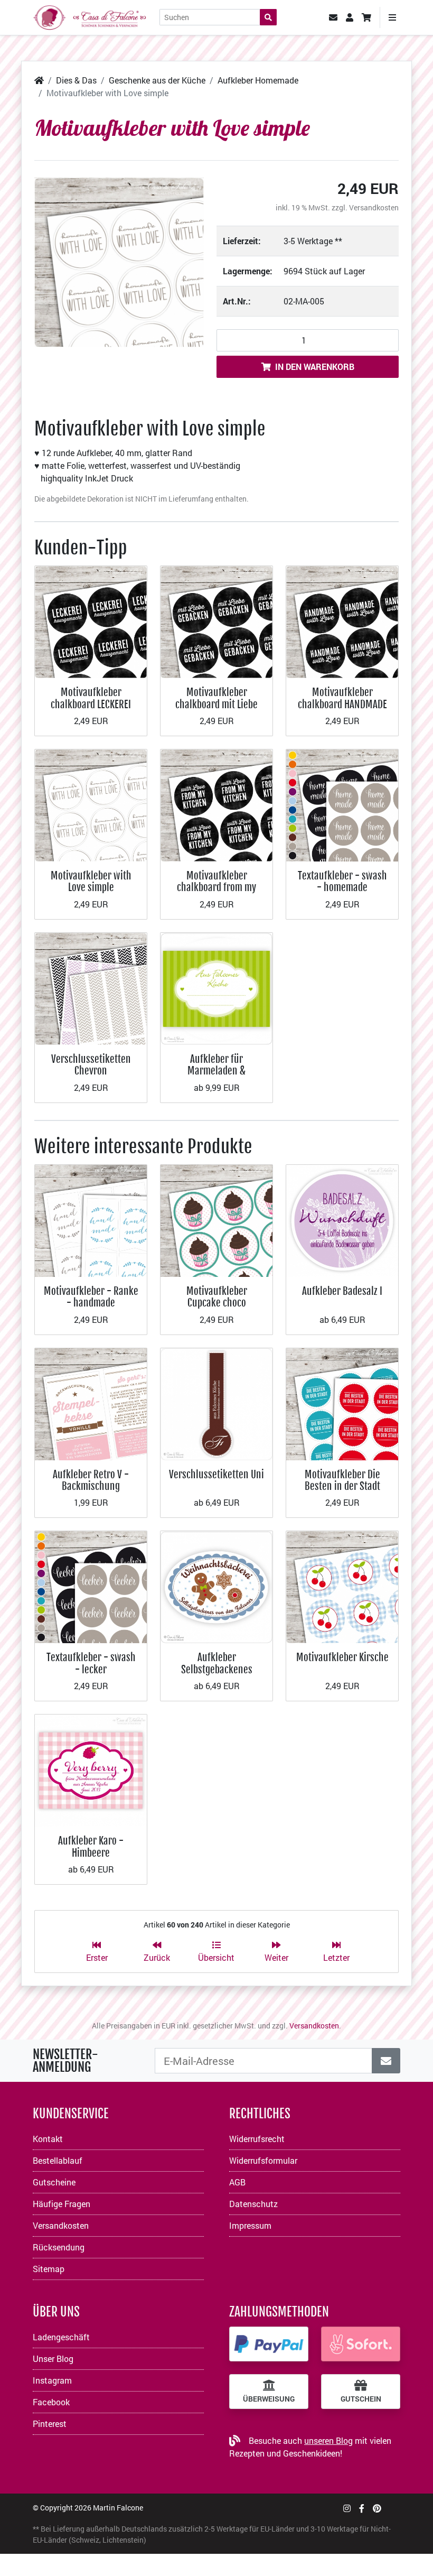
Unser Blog (53, 2359)
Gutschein (361, 2399)
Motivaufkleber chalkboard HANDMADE (342, 698)
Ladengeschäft (61, 2337)
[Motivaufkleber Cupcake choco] (216, 1220)
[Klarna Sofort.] (361, 2344)
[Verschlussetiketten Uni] (216, 1403)
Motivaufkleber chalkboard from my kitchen (216, 887)
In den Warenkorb (315, 367)
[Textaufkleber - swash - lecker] (91, 1586)
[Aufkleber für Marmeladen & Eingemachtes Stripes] (216, 988)
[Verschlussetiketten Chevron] (91, 988)
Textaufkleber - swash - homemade (342, 881)
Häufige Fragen (62, 2204)
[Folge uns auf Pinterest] (377, 2508)
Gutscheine (54, 2182)
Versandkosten (374, 207)
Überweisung (269, 2399)
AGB (237, 2182)
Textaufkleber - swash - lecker (91, 1663)
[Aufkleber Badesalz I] (342, 1220)
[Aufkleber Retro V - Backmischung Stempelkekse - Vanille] (91, 1403)
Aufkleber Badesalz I (342, 1291)
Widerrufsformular (263, 2160)
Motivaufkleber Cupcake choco (217, 1297)
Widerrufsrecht (257, 2139)
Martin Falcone (118, 2508)
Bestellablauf (58, 2160)
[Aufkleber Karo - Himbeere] (91, 1769)
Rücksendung (59, 2247)
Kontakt (48, 2139)
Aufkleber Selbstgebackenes (217, 1663)
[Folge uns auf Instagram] (347, 2508)
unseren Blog (328, 2440)
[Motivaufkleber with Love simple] (119, 262)
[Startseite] (39, 80)
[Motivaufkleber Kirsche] (342, 1586)
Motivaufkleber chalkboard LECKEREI (91, 698)
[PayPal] (269, 2344)
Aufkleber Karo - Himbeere (91, 1846)
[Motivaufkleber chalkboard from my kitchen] (216, 804)
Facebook (51, 2402)
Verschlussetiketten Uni (216, 1474)
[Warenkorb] (366, 17)
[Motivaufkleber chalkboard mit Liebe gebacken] (216, 621)
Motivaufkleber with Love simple (91, 881)
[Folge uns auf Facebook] (362, 2508)
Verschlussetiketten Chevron (91, 1065)
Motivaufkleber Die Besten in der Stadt (342, 1480)
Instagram (52, 2380)
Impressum (250, 2225)
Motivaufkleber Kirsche (342, 1657)
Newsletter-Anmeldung (65, 2061)
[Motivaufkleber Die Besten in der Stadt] (342, 1403)
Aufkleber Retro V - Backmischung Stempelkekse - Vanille (91, 1486)
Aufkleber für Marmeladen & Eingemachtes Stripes (216, 1071)
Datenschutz (253, 2204)
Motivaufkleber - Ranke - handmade (91, 1297)
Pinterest (50, 2424)
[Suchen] (268, 17)
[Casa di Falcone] (90, 16)
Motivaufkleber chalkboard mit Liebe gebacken (216, 704)
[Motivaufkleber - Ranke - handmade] (91, 1220)
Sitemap (49, 2269)
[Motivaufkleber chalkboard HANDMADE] (342, 621)
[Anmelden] (386, 2061)
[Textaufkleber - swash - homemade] (342, 804)
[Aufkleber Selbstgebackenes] (216, 1586)
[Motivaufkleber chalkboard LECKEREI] (91, 621)
